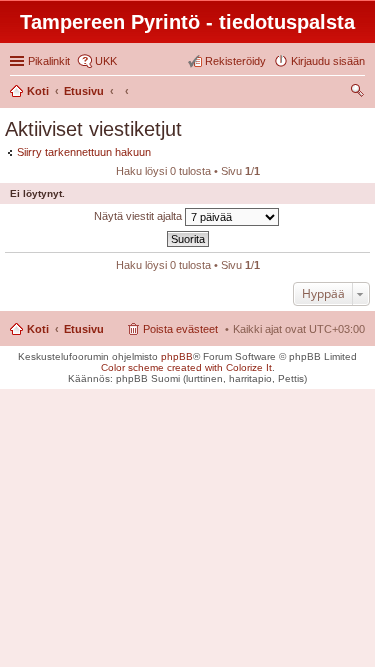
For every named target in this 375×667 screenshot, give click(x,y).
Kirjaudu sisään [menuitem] (328, 61)
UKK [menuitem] (106, 61)
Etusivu (84, 329)
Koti (38, 329)
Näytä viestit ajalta (139, 216)
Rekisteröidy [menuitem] (235, 61)
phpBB (177, 356)
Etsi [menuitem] (359, 93)
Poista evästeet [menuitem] (180, 329)
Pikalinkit (49, 61)
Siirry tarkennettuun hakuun (84, 152)
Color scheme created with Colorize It (186, 367)
